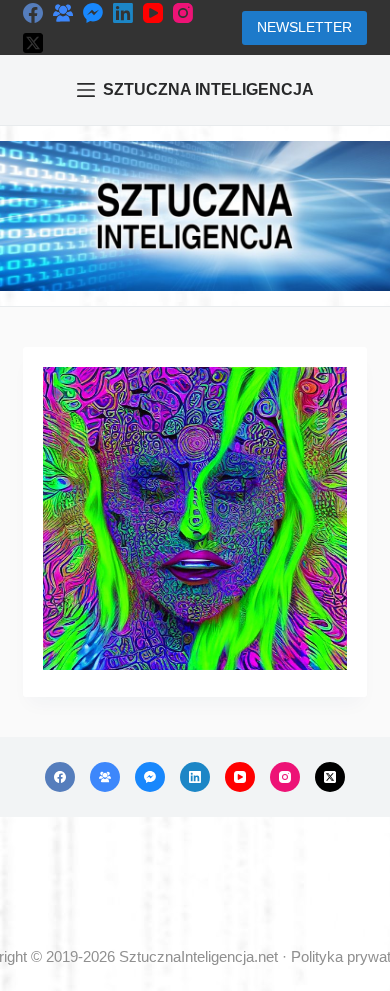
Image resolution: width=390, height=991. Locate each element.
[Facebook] (33, 13)
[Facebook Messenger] (93, 13)
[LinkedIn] (123, 13)
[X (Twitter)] (33, 43)
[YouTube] (153, 13)
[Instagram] (183, 13)
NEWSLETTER (304, 27)
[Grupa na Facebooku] (63, 13)
